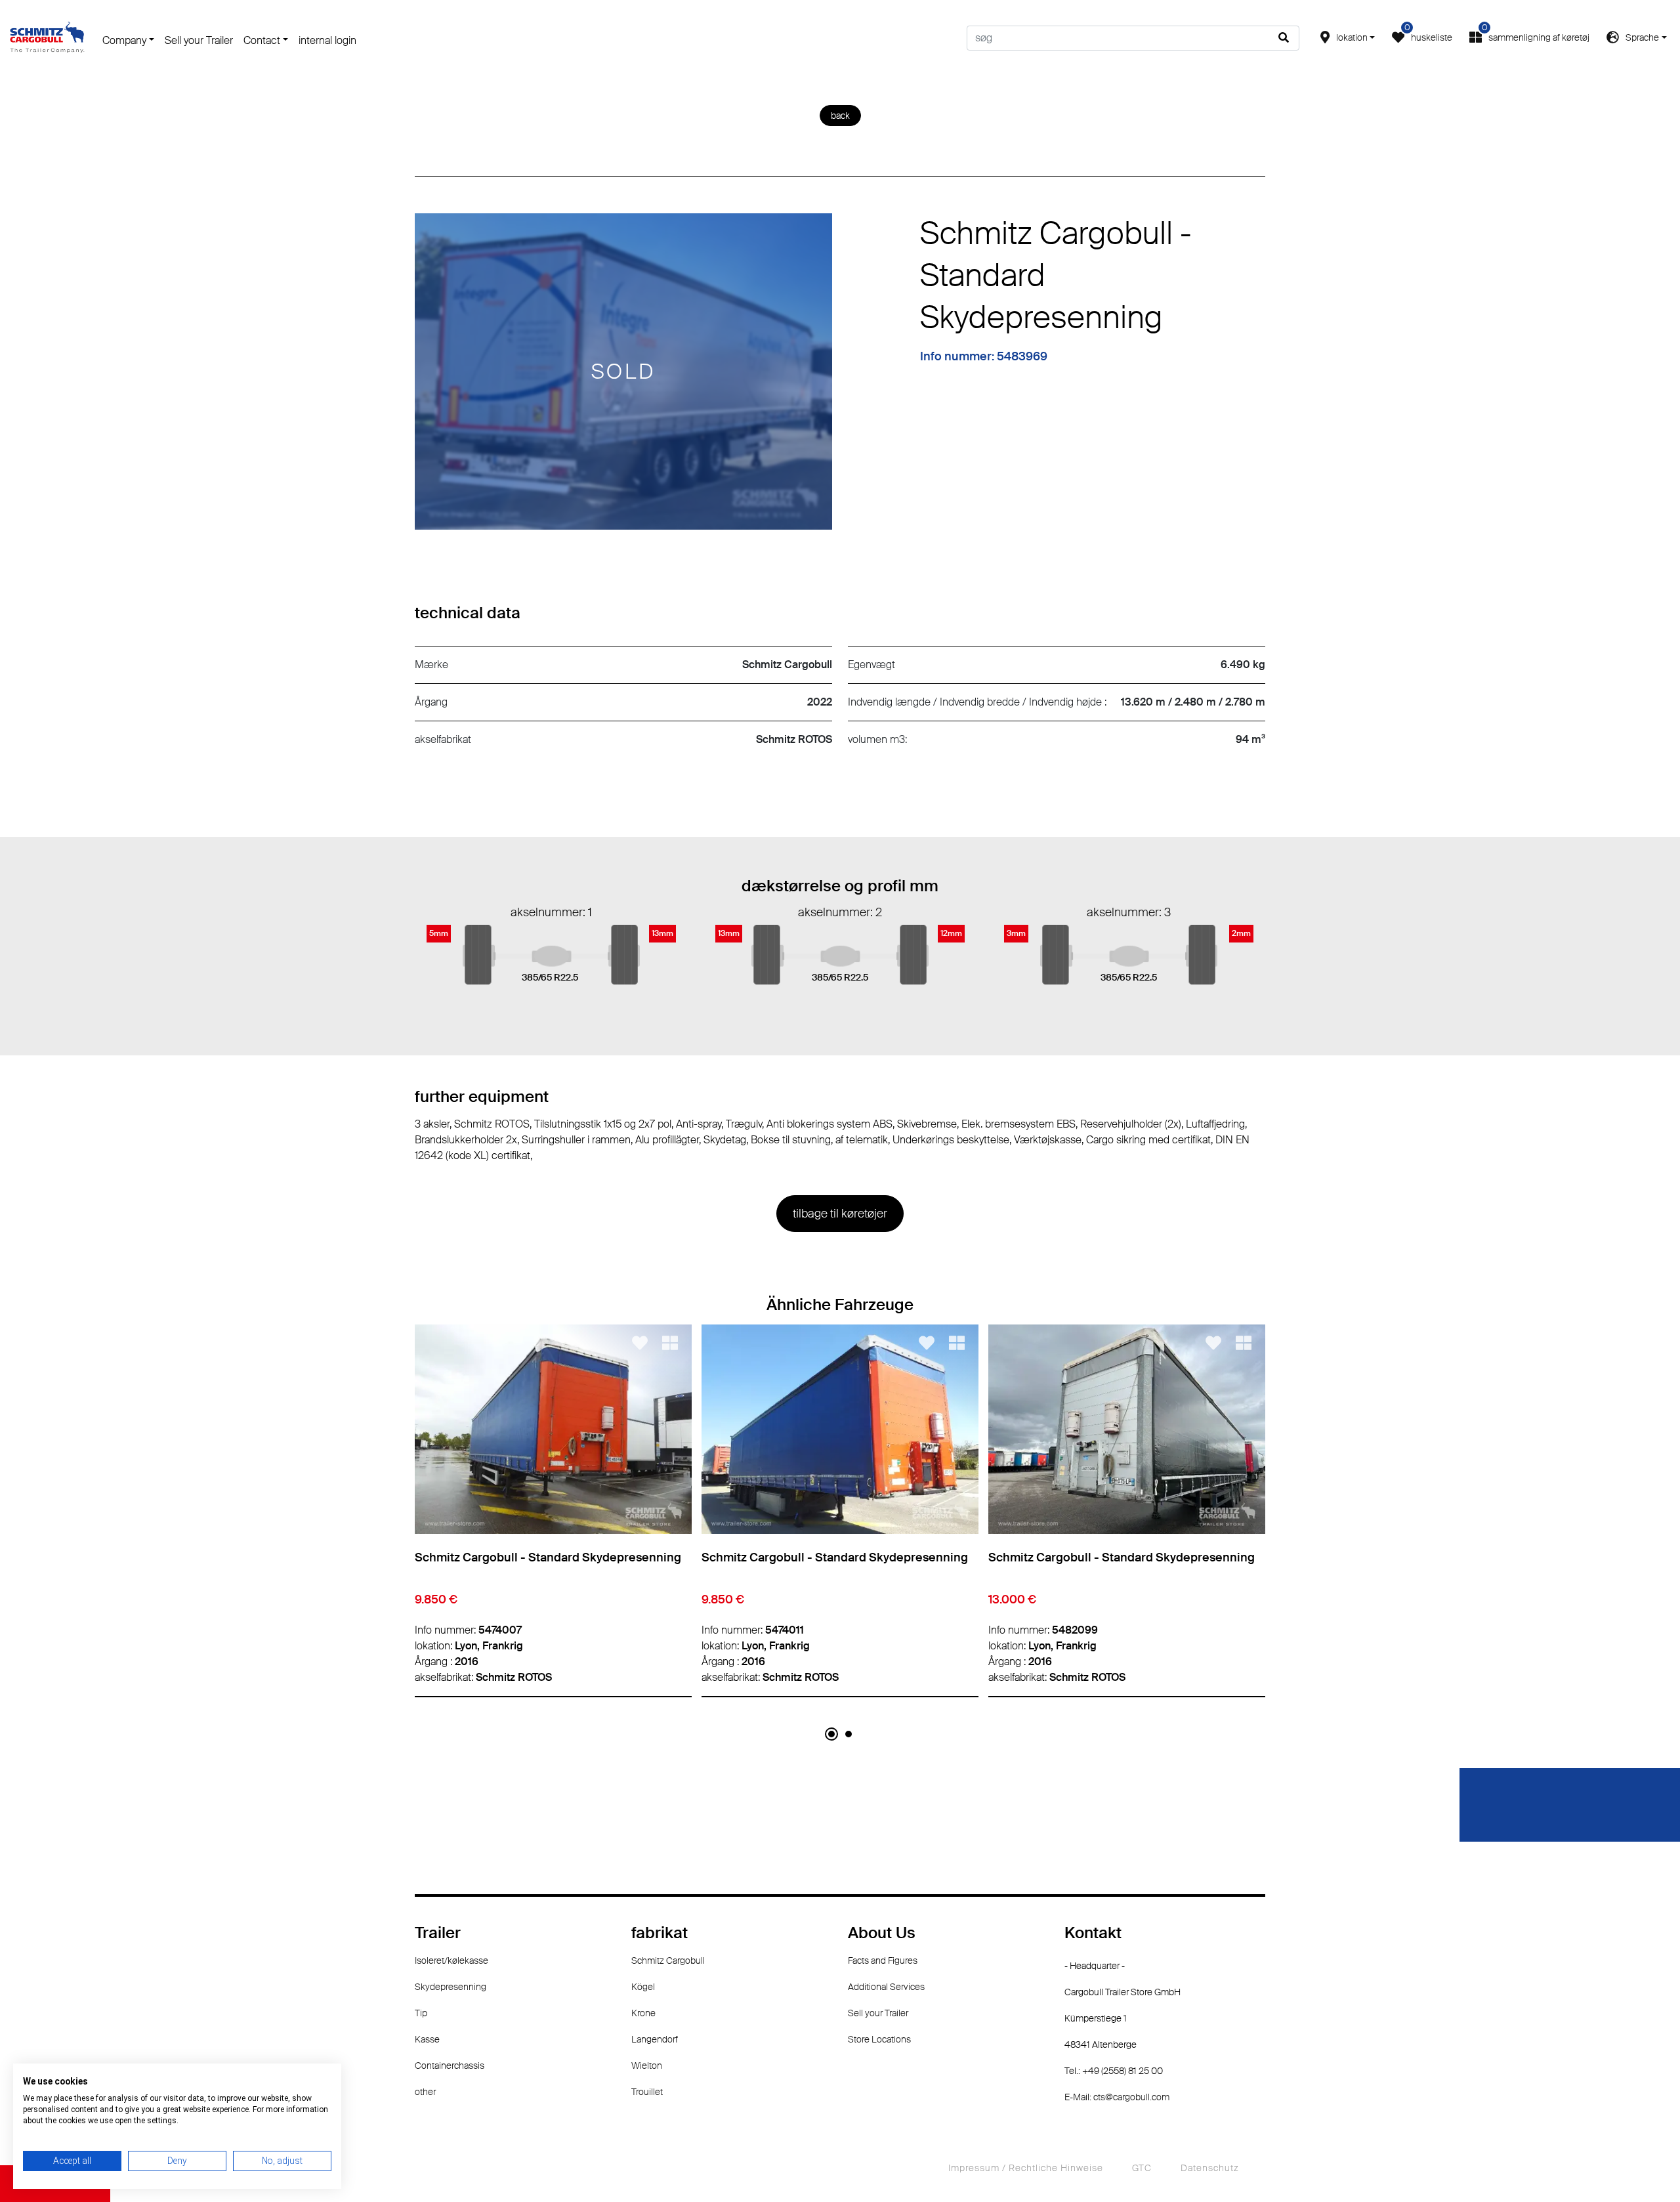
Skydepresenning (451, 1987)
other (425, 2092)
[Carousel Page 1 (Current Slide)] (831, 1734)
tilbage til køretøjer (840, 1214)
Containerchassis (450, 2065)
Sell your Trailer (199, 40)
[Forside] (47, 37)
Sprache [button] (1642, 37)
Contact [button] (262, 40)
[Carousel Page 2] (849, 1734)
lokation (1352, 37)
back (840, 116)
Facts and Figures (883, 1960)
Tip (421, 2013)
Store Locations (879, 2039)
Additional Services (886, 1987)
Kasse (427, 2039)
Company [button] (124, 40)
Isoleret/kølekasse (451, 1960)
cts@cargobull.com (1131, 2097)
